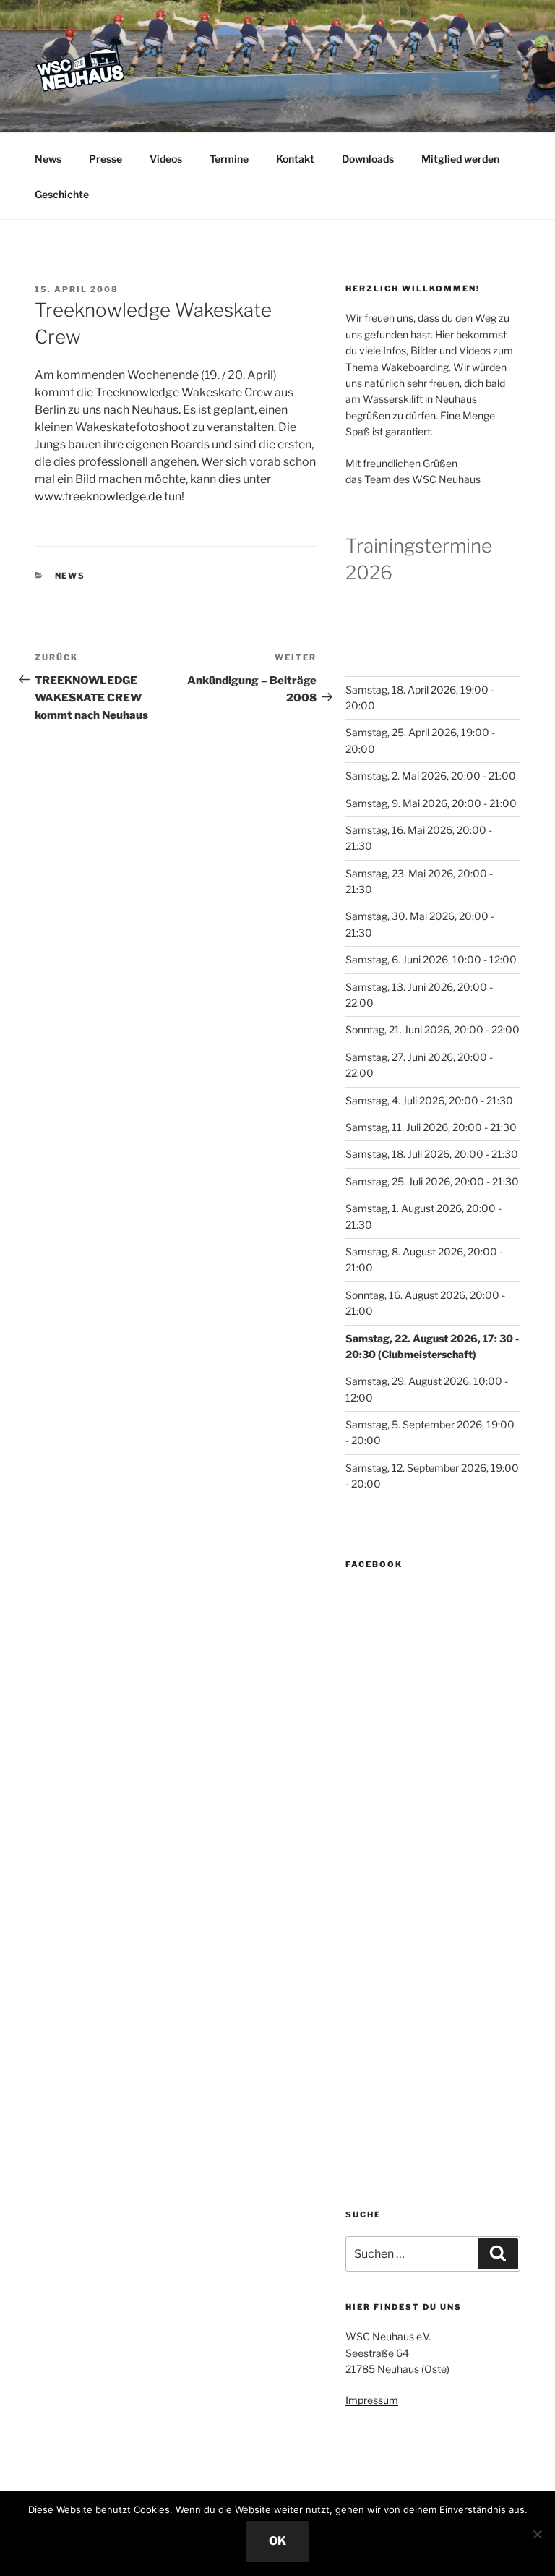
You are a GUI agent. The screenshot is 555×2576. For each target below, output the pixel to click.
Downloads (368, 159)
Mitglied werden (460, 159)
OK (277, 2541)
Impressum (372, 2400)
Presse (106, 159)
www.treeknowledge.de (98, 496)
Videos (166, 159)
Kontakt (295, 159)
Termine (229, 159)
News (48, 159)
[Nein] (537, 2534)
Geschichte (62, 194)
